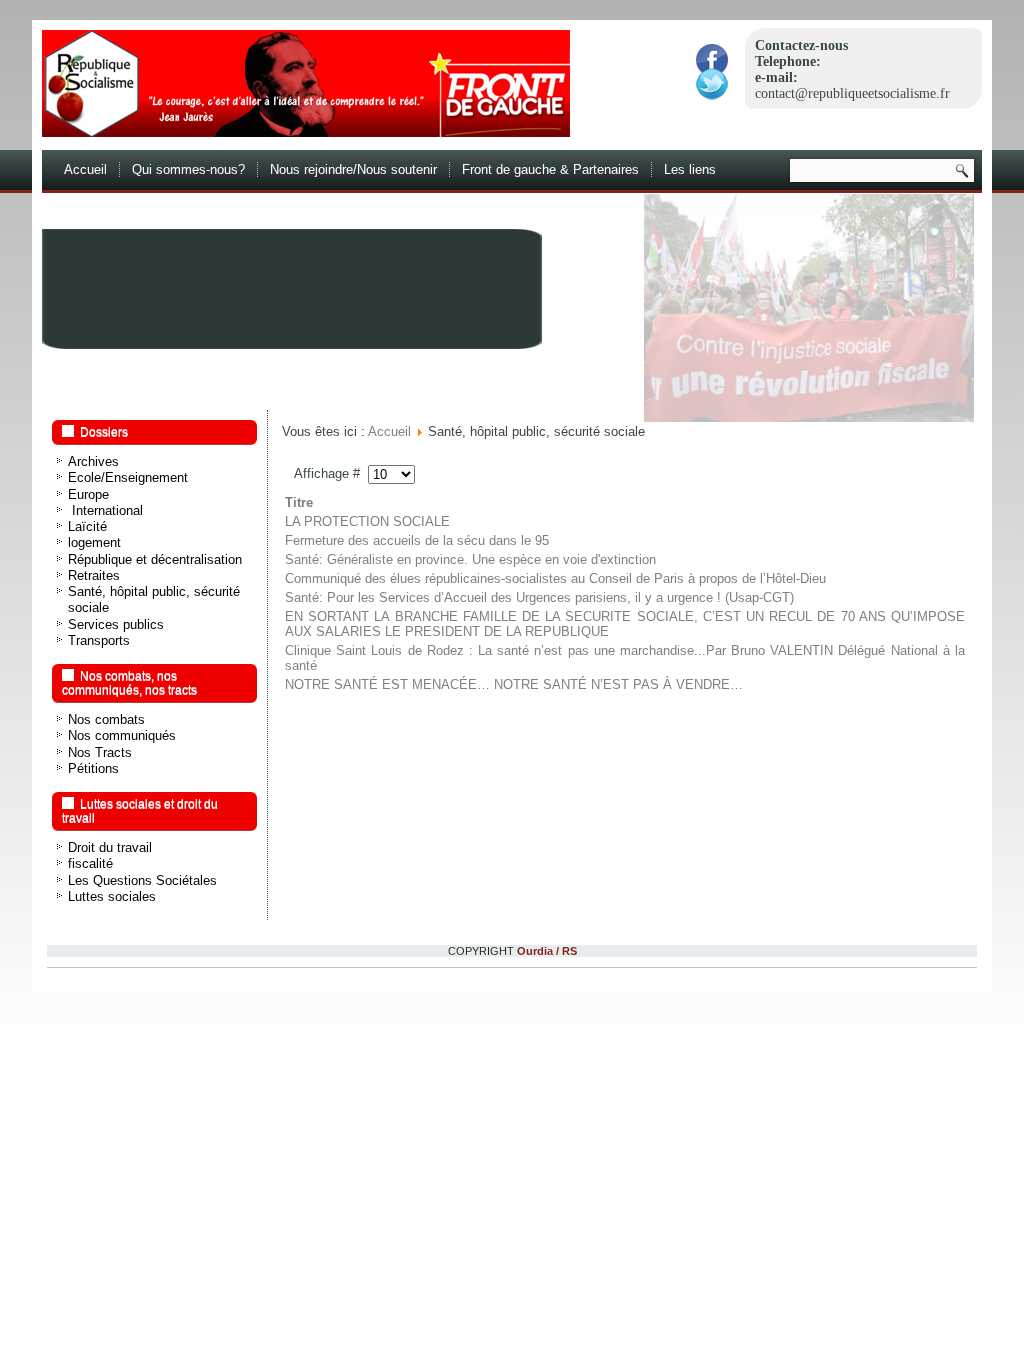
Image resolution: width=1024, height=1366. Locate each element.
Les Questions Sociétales (142, 880)
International (105, 510)
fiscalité (90, 863)
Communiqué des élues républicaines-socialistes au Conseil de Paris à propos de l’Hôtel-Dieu (555, 578)
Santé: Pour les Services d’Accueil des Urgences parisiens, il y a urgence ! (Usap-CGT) (539, 597)
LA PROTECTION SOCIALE (367, 521)
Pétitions (93, 768)
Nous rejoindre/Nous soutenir (353, 169)
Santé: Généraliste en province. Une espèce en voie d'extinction (470, 559)
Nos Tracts (100, 752)
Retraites (94, 575)
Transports (99, 640)
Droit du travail (110, 847)
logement (94, 542)
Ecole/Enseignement (128, 477)
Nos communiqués (122, 735)
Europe (88, 494)
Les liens (690, 169)
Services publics (116, 624)
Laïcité (87, 526)
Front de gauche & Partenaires (550, 169)
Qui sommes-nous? (188, 169)
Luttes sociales (112, 896)
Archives (93, 461)
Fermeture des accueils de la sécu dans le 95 (417, 540)
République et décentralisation (155, 559)
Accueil (85, 169)
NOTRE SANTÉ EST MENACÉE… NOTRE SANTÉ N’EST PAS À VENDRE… (514, 684)
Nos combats (106, 719)
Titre (299, 502)
